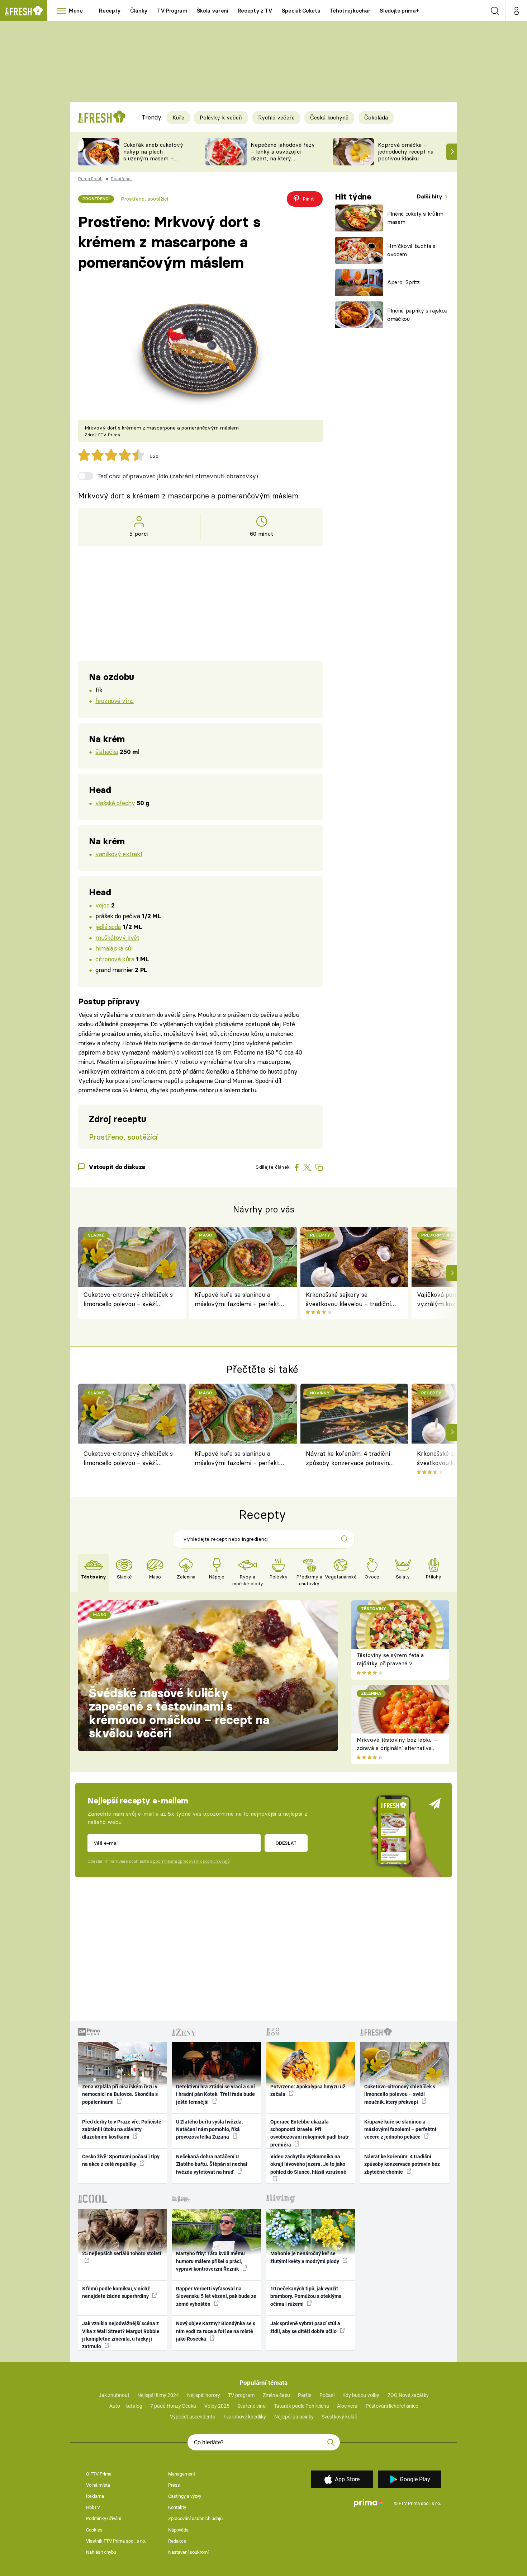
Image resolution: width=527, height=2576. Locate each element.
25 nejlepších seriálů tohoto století (122, 2253)
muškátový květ (117, 937)
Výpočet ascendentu (193, 2417)
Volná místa (98, 2485)
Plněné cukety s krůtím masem (415, 218)
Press (174, 2485)
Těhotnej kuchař (350, 11)
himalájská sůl (114, 948)
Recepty (110, 11)
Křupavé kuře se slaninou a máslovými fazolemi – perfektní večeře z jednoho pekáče (240, 1300)
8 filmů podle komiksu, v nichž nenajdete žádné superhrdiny (116, 2292)
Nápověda (178, 2530)
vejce (102, 905)
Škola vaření (213, 11)
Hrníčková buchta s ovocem (411, 250)
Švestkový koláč (339, 2417)
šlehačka (107, 752)
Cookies (94, 2530)
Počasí (327, 2395)
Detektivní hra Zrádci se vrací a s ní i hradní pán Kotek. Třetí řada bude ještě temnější (215, 2094)
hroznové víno (115, 701)
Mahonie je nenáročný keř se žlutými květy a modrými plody (305, 2257)
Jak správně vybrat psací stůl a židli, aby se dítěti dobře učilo (305, 2327)
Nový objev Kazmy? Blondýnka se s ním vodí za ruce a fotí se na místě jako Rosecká (216, 2331)
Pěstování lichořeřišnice (392, 2406)
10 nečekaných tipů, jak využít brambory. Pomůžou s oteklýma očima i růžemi (306, 2296)
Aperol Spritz (403, 282)
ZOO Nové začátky (408, 2395)
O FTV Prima (99, 2474)
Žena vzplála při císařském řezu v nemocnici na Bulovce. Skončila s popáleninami (120, 2094)
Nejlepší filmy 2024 (158, 2395)
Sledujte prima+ (399, 11)
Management (182, 2474)
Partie (305, 2395)
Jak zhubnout (114, 2395)
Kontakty (177, 2507)
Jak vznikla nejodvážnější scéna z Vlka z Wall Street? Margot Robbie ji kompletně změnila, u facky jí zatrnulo (121, 2335)
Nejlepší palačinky (294, 2417)
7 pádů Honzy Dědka (173, 2406)
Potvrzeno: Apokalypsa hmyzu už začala (308, 2090)
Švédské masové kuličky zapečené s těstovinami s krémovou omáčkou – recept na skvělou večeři (179, 1713)
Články (139, 11)
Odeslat (286, 1843)
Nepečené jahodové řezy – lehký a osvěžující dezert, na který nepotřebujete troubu (283, 155)
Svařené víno (251, 2406)
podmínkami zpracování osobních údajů (191, 1861)
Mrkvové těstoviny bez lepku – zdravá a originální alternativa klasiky (397, 1748)
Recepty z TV (255, 11)
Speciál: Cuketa (301, 11)
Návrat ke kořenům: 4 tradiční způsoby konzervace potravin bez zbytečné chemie (348, 1459)
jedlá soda (108, 927)
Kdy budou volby (361, 2395)
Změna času (276, 2395)
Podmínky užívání (104, 2518)
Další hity (430, 196)
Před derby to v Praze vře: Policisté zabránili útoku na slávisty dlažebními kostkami (122, 2129)
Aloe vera (347, 2406)
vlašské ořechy (115, 803)
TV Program (172, 11)
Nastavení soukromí (188, 2552)
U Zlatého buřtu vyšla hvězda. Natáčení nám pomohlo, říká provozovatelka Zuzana (210, 2129)
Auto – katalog (126, 2406)
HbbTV (93, 2507)
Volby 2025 (217, 2406)
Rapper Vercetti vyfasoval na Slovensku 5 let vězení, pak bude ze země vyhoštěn (216, 2296)
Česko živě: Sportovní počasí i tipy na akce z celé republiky (121, 2160)
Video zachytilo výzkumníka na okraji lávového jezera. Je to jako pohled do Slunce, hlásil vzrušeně (308, 2164)
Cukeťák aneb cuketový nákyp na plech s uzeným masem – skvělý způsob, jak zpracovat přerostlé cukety (153, 162)
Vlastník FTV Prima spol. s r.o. (116, 2541)
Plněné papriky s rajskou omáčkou (417, 315)
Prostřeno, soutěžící (144, 199)
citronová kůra (115, 959)
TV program (241, 2395)
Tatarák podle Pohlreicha (302, 2406)
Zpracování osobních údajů (195, 2518)
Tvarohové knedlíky (245, 2417)
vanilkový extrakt (119, 854)
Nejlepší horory (204, 2395)
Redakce (177, 2541)
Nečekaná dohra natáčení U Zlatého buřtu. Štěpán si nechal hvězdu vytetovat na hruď (212, 2164)
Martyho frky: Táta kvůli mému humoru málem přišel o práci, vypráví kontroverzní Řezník (210, 2261)
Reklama (95, 2496)
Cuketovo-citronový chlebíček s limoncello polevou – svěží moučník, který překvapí (128, 1300)
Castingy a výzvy (185, 2496)
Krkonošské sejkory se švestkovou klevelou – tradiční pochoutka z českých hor (348, 1300)
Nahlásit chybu (101, 2552)
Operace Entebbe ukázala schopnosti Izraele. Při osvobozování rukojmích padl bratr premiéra (310, 2133)
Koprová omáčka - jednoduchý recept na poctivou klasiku (406, 152)
